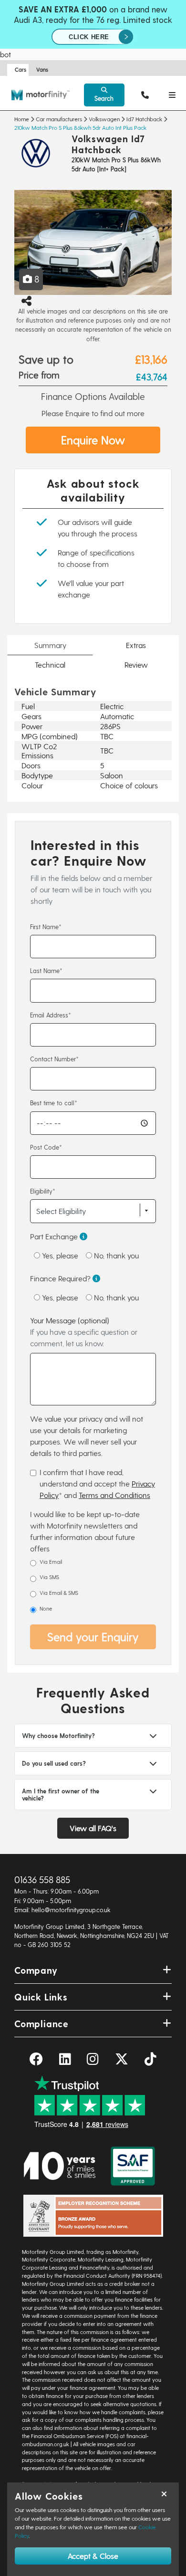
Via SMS (49, 1577)
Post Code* (46, 1147)
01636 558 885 (42, 1880)
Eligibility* (43, 1191)
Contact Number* (54, 1059)
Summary (50, 645)
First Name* (46, 927)
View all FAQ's (93, 1828)
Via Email (51, 1562)
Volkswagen (104, 119)
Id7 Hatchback (144, 119)
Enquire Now (93, 440)
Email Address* (51, 1015)
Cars (21, 69)
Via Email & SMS (59, 1593)
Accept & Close (93, 2556)
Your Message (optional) (84, 1332)
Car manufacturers (59, 119)
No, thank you (115, 1255)
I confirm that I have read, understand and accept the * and (97, 1483)
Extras (136, 645)
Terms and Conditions (114, 1495)
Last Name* (46, 970)
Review (136, 665)
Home (22, 119)
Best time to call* (54, 1103)
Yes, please (59, 1255)
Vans (42, 69)
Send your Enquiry (93, 1637)
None (46, 1608)
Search (104, 98)
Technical (50, 665)
